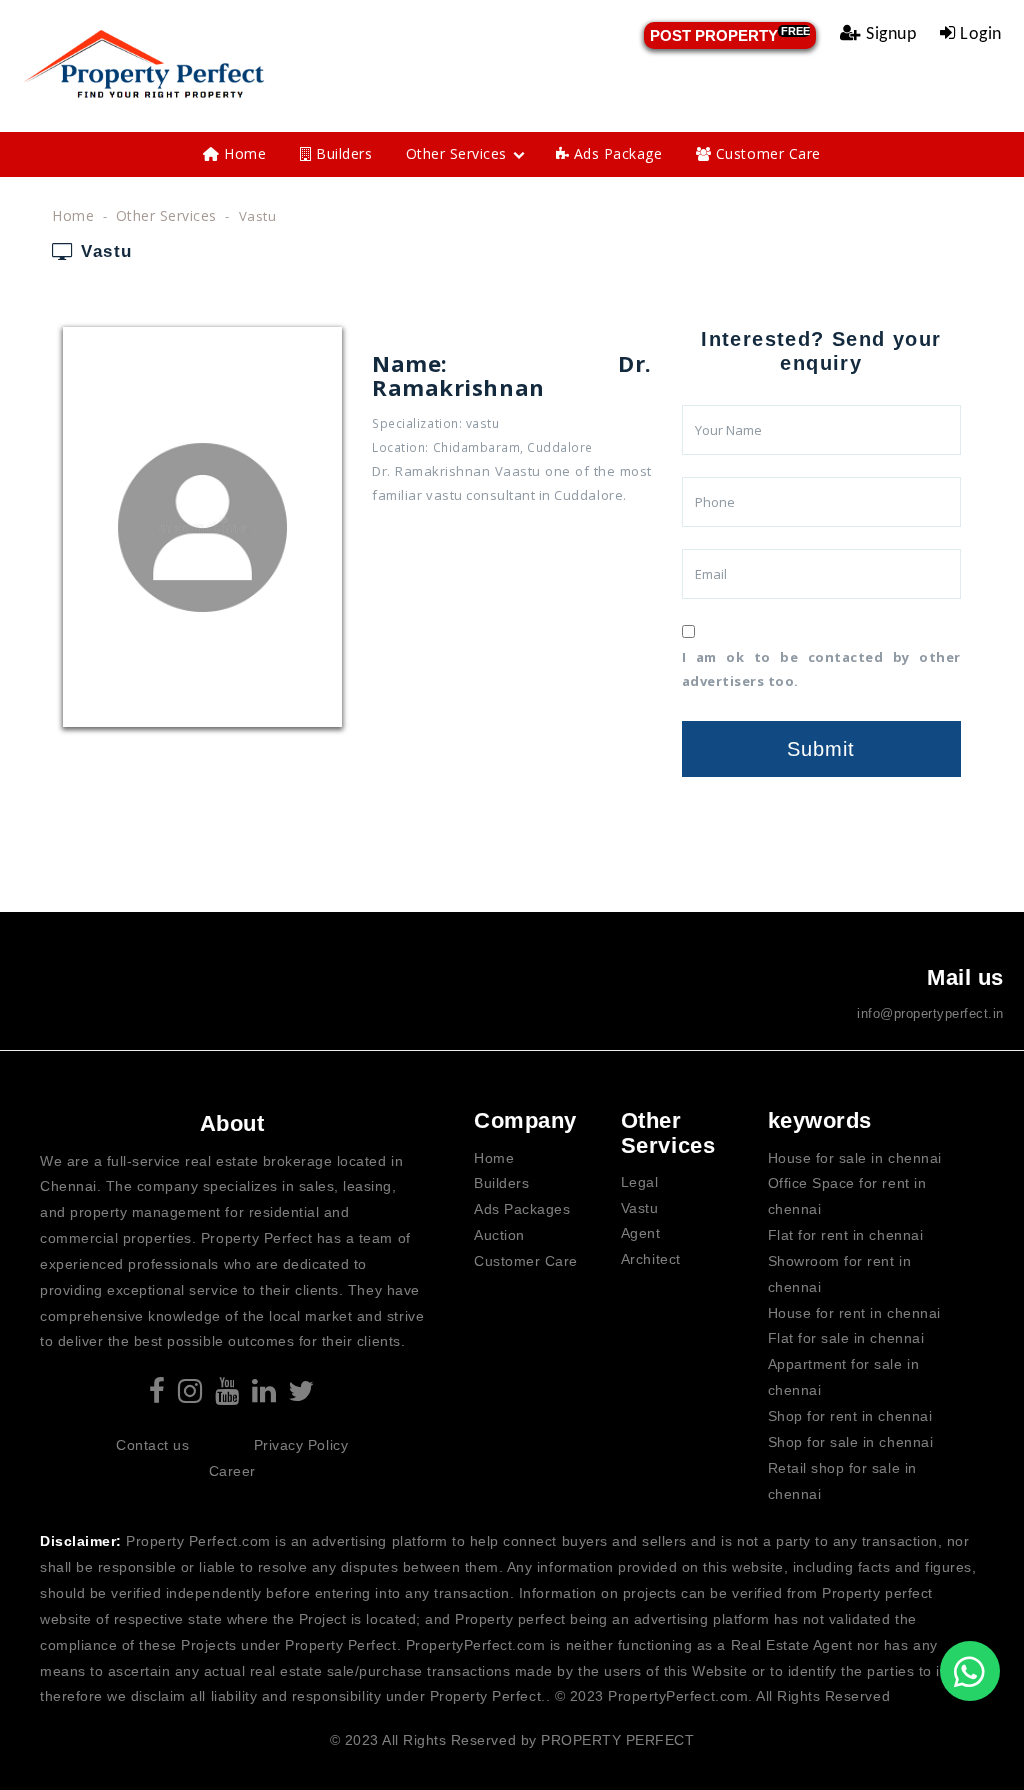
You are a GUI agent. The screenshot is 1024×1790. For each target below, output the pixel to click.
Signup (889, 34)
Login (979, 34)
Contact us (152, 1445)
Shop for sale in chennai (850, 1442)
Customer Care (765, 153)
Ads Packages (522, 1209)
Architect (651, 1259)
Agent (641, 1233)
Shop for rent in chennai (850, 1416)
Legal (640, 1182)
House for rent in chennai (854, 1313)
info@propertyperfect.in (930, 1013)
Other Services (456, 153)
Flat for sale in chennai (846, 1338)
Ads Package (615, 153)
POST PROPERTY (730, 34)
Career (232, 1471)
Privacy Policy (301, 1445)
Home (243, 153)
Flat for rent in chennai (845, 1235)
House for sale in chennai (855, 1158)
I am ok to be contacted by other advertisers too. (821, 669)
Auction (499, 1235)
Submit (821, 749)
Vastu (640, 1208)
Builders (342, 153)
